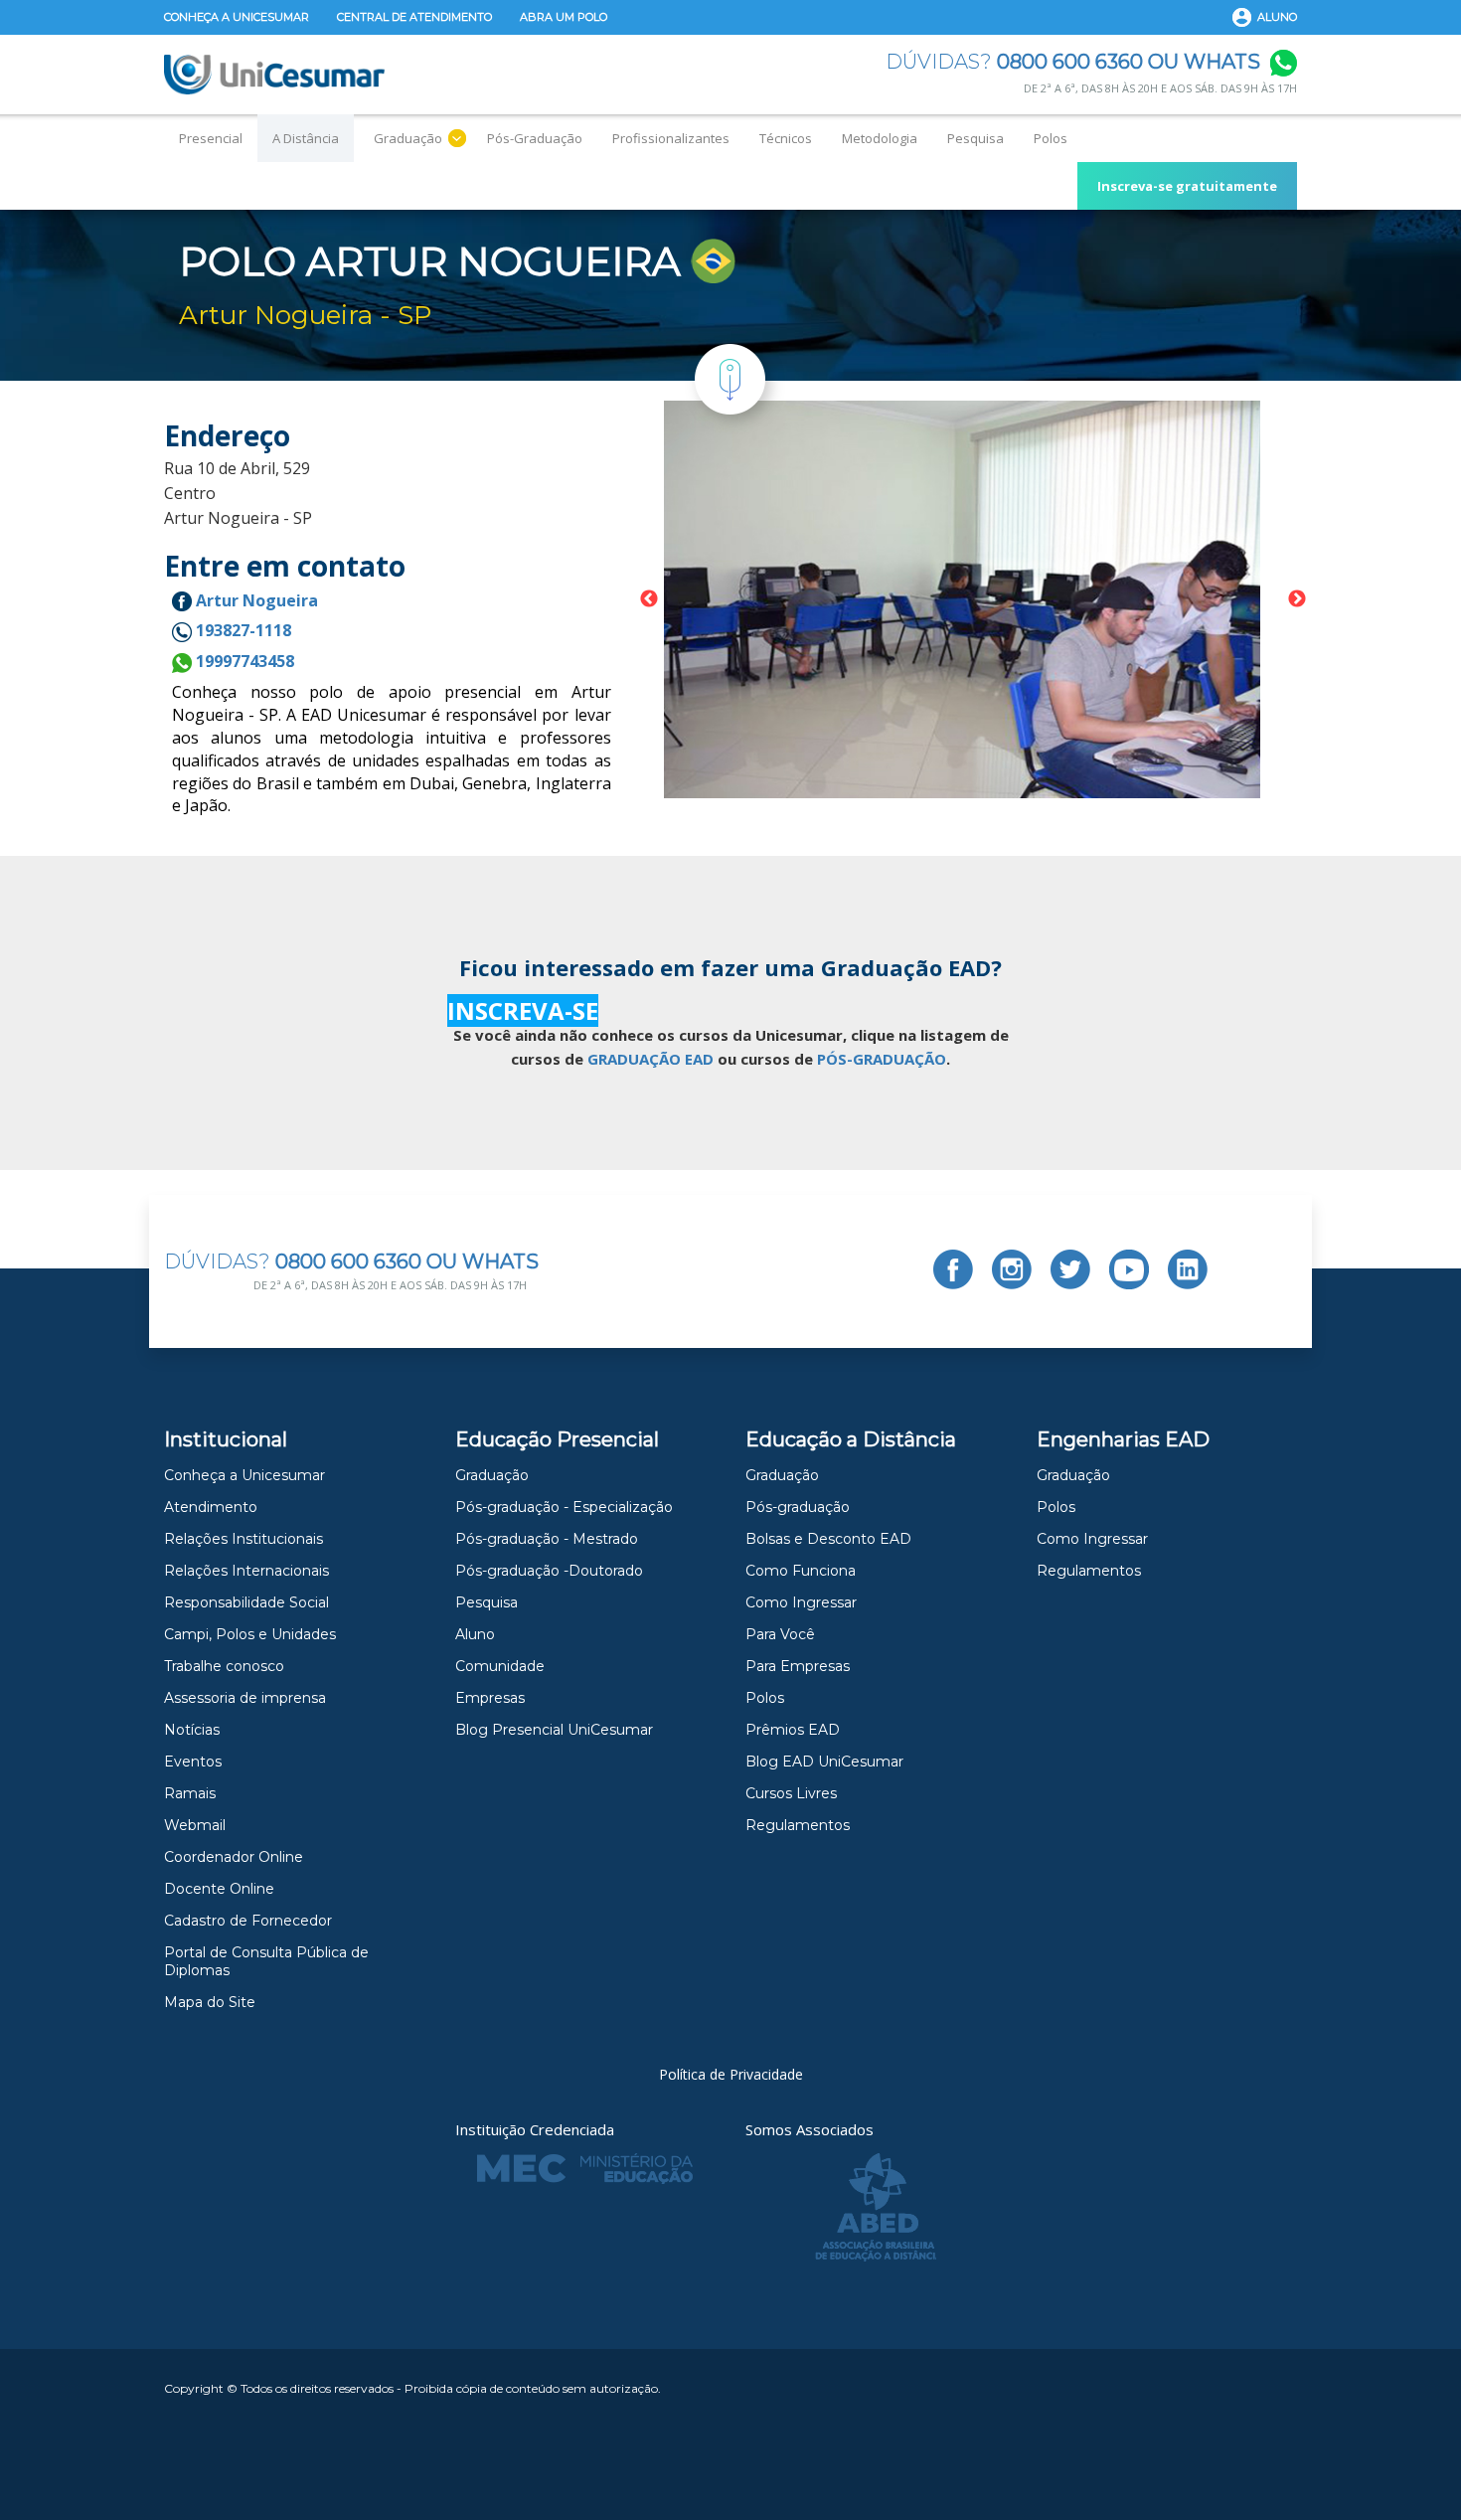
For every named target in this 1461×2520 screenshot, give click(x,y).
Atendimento (211, 1507)
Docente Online (219, 1889)
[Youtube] (1129, 1269)
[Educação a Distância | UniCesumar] (274, 75)
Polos (1051, 138)
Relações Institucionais (243, 1539)
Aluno (1277, 17)
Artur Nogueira (255, 600)
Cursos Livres (791, 1793)
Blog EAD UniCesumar (824, 1762)
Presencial (211, 138)
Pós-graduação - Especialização (564, 1507)
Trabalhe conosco (224, 1666)
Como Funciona (801, 1571)
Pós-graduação (798, 1507)
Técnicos (786, 138)
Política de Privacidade (731, 2074)
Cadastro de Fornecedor (248, 1921)
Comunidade (500, 1666)
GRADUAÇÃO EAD (650, 1059)
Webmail (195, 1825)
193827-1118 (242, 630)
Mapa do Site (210, 2002)
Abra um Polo (564, 17)
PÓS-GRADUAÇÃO (882, 1059)
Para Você (780, 1634)
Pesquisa (975, 138)
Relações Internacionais (246, 1571)
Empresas (490, 1698)
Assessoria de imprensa (245, 1698)
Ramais (190, 1793)
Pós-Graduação (535, 138)
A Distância (306, 138)
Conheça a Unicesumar (237, 17)
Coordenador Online (234, 1857)
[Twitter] (1070, 1269)
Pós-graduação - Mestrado (547, 1539)
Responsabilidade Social (246, 1602)
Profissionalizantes (671, 138)
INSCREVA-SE (523, 1010)
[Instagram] (1012, 1269)
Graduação (408, 138)
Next (1297, 599)
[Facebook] (953, 1269)
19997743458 (243, 661)
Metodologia (880, 138)
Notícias (192, 1730)
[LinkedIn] (1188, 1269)
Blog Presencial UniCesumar (554, 1730)
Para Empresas (798, 1666)
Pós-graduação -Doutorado (549, 1571)
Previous (649, 599)
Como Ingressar (801, 1602)
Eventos (193, 1762)
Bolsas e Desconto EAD (828, 1539)
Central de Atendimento (414, 17)
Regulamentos (798, 1825)
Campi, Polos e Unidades (250, 1634)
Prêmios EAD (793, 1730)
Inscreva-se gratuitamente (1187, 186)
